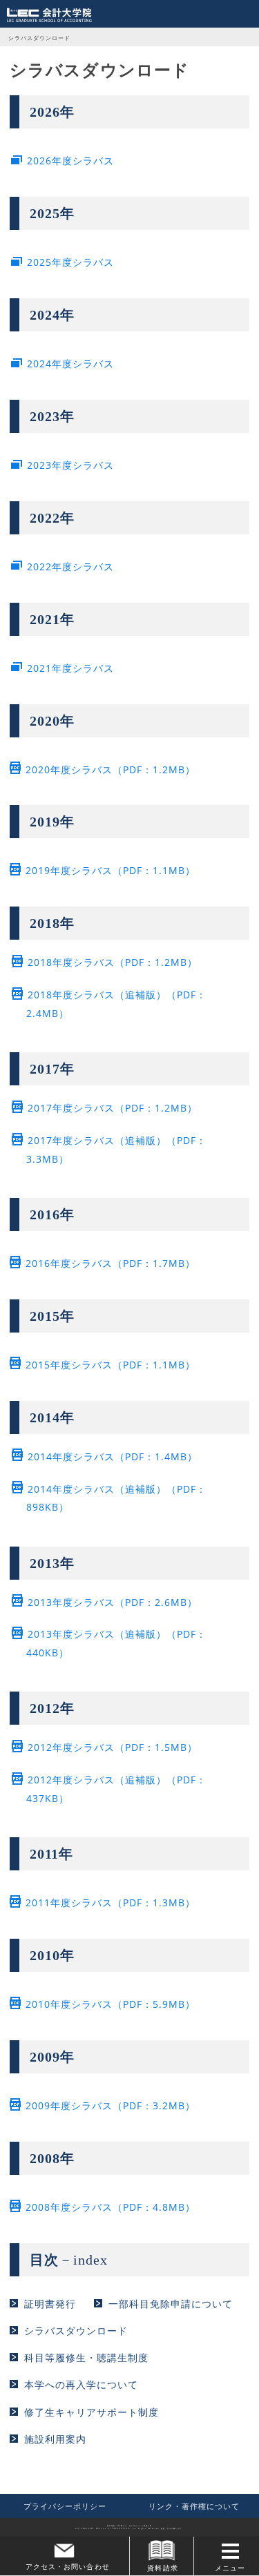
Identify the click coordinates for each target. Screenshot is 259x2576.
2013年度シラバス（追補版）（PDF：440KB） (116, 1643)
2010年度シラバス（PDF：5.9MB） (111, 2004)
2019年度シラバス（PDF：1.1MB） (111, 870)
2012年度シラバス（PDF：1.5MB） (113, 1747)
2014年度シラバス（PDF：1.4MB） (113, 1456)
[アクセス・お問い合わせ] (65, 2551)
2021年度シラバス (70, 668)
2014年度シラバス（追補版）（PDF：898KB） (116, 1498)
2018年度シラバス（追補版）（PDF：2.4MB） (116, 1004)
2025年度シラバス (70, 262)
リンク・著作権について (194, 2506)
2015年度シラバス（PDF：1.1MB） (111, 1365)
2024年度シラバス (70, 364)
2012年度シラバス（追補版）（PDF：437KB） (116, 1789)
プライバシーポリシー (65, 2506)
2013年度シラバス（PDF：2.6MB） (113, 1602)
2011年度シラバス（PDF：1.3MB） (111, 1902)
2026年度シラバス (70, 161)
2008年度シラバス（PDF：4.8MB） (111, 2207)
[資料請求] (162, 2550)
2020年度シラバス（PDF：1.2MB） (111, 769)
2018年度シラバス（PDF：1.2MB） (113, 962)
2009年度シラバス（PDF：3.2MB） (111, 2105)
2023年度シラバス (70, 465)
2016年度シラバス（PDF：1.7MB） (111, 1263)
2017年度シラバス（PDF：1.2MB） (113, 1108)
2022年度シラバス (70, 566)
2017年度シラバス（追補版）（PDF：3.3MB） (116, 1150)
